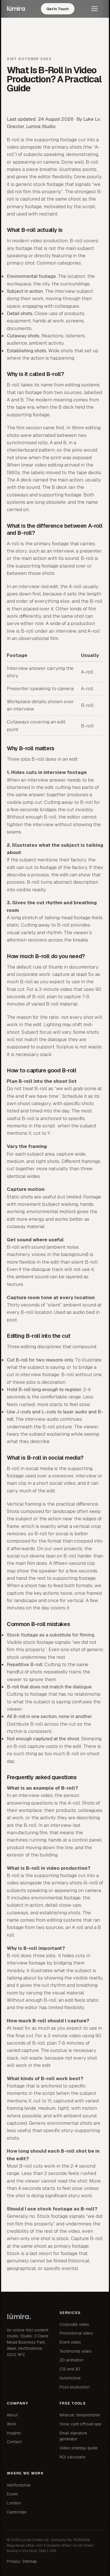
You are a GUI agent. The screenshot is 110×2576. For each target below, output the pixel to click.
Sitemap (30, 2561)
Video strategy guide (79, 2448)
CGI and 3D (70, 2369)
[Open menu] (97, 9)
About (12, 2415)
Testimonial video (76, 2351)
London (14, 2503)
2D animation (71, 2360)
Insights (14, 2433)
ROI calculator (73, 2457)
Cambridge (17, 2512)
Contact (14, 2442)
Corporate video (74, 2324)
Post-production (75, 2387)
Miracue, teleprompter (80, 2415)
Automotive (70, 2378)
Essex (12, 2494)
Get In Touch (58, 9)
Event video (70, 2342)
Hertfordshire (19, 2485)
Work (12, 2424)
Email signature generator (73, 2436)
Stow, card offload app (80, 2424)
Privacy (13, 2561)
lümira (17, 9)
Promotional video (76, 2333)
